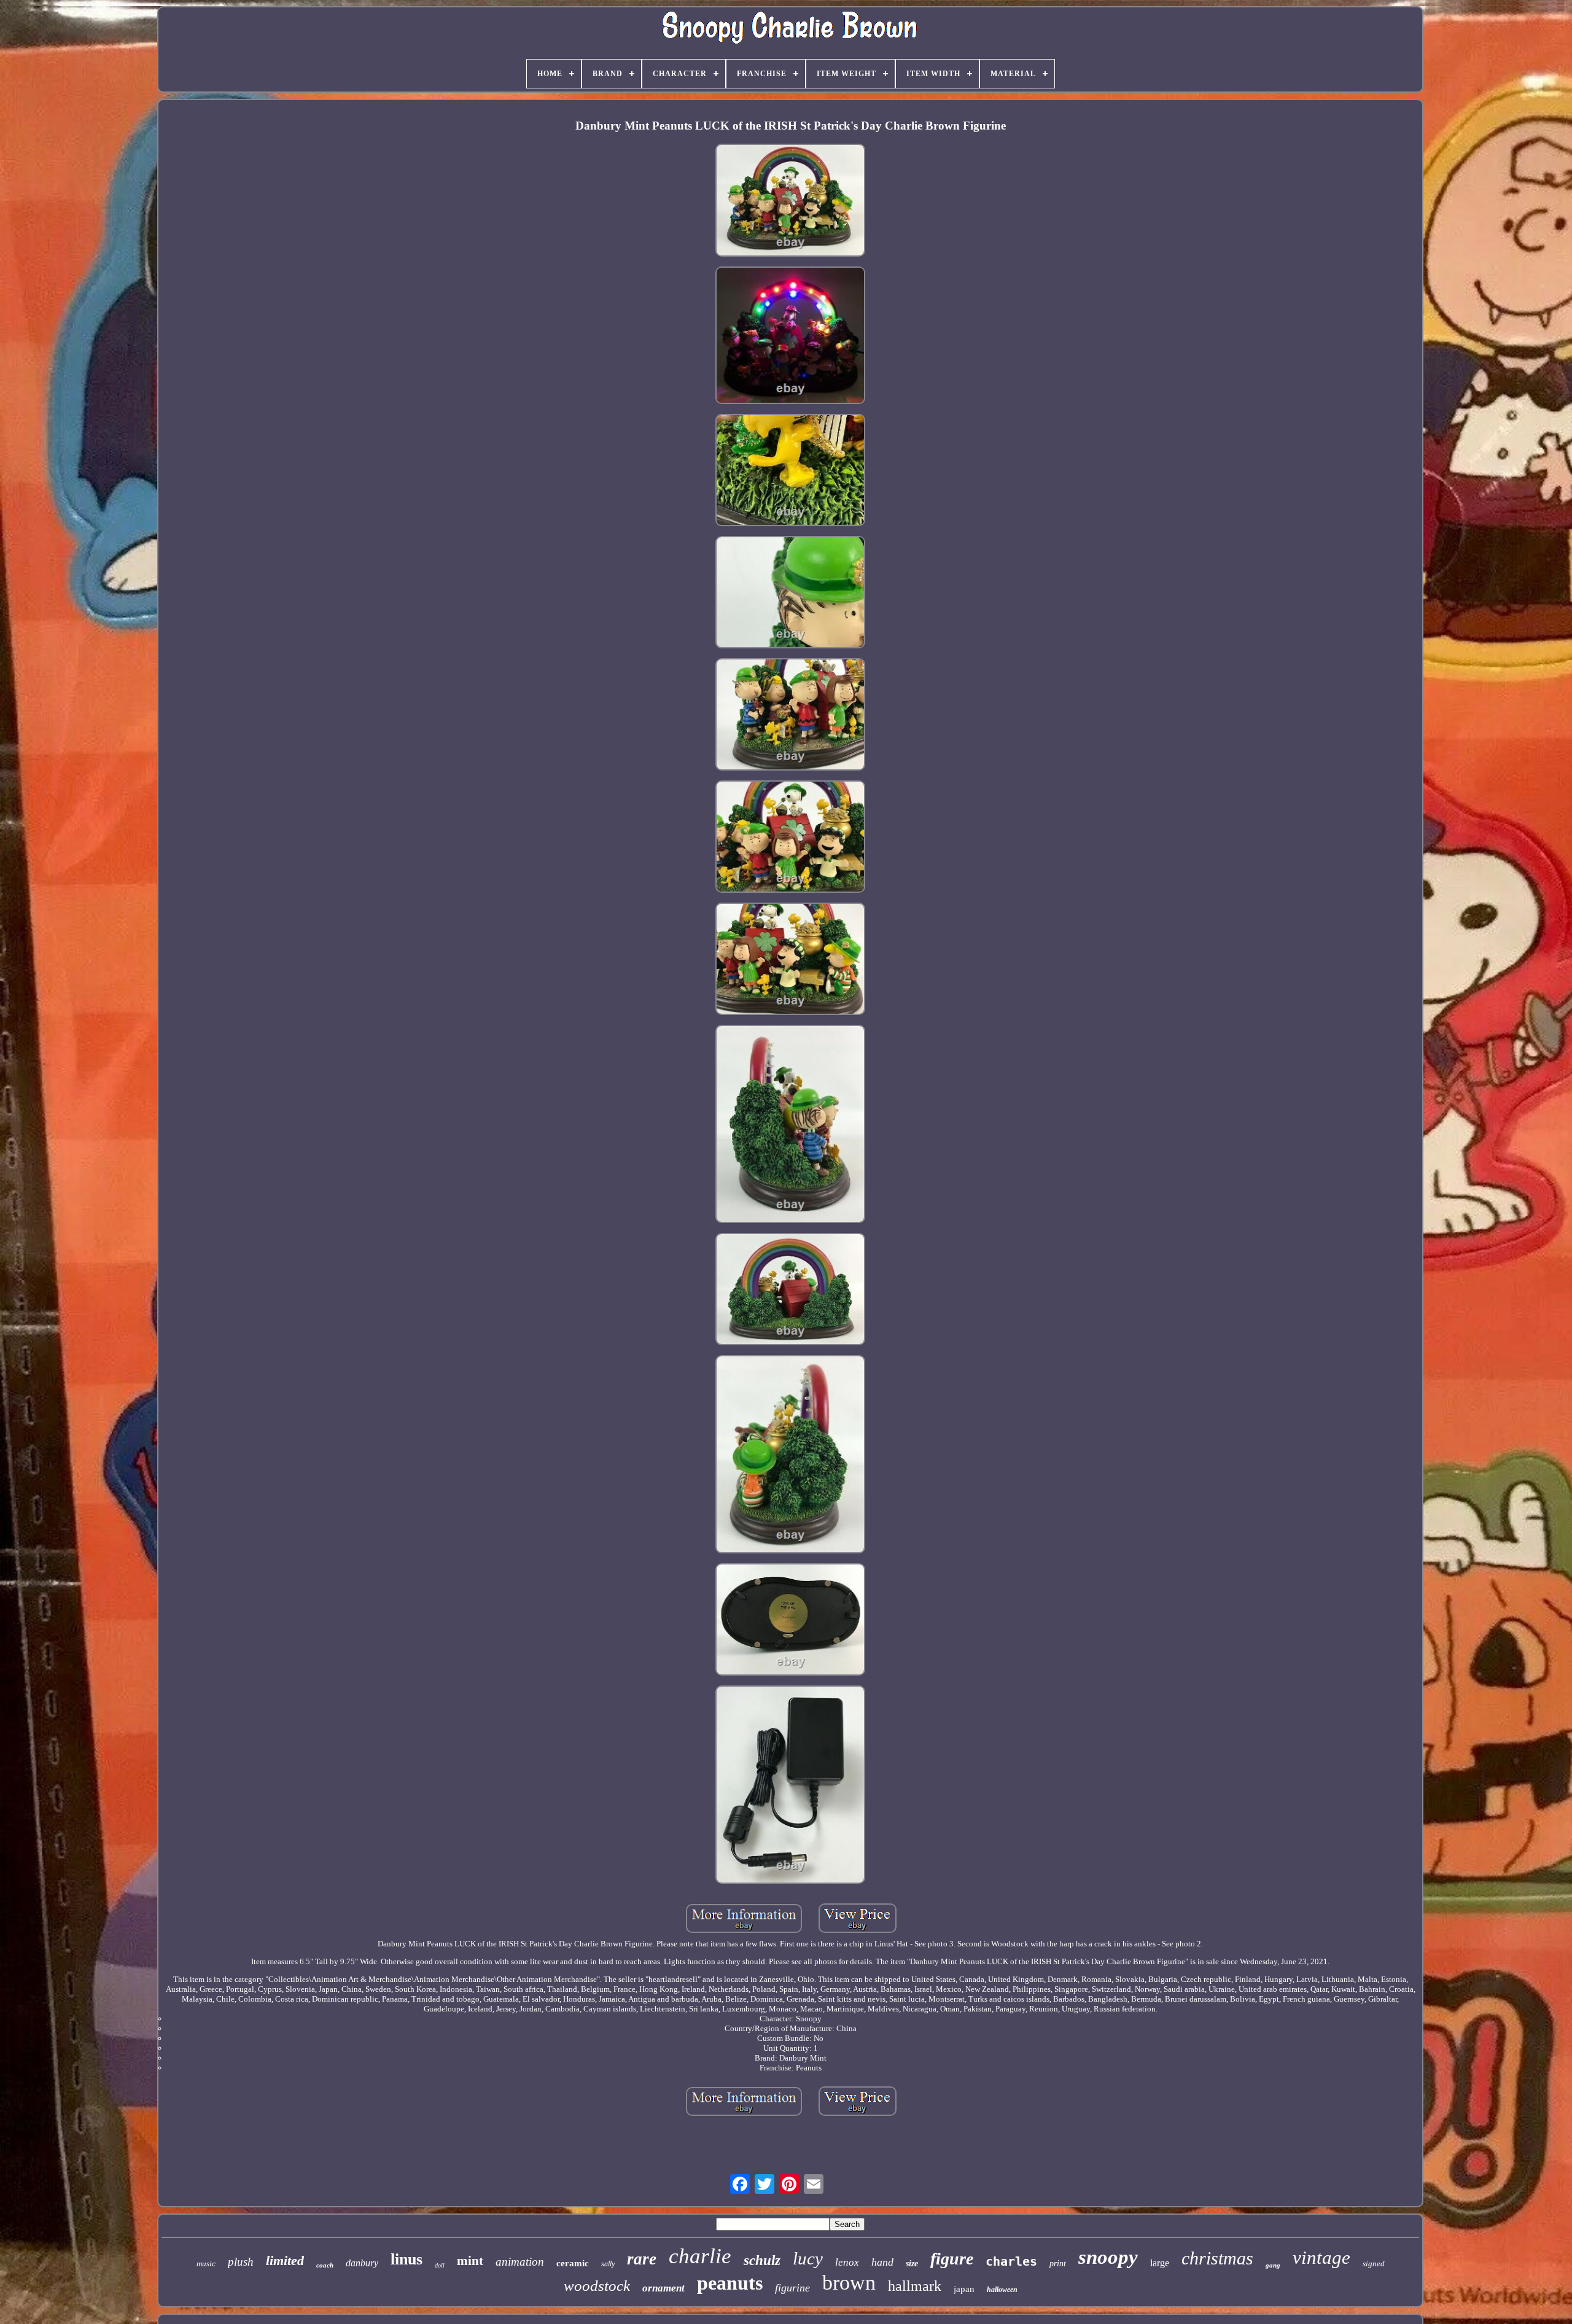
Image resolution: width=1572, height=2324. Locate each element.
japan (964, 2289)
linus (407, 2259)
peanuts (730, 2283)
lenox (847, 2262)
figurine (792, 2288)
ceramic (573, 2263)
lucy (808, 2258)
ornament (663, 2288)
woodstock (597, 2286)
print (1058, 2264)
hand (882, 2262)
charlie (700, 2256)
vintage (1321, 2257)
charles (1011, 2261)
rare (642, 2259)
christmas (1217, 2258)
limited (285, 2260)
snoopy (1108, 2257)
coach (325, 2265)
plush (241, 2262)
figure (952, 2259)
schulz (762, 2260)
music (206, 2264)
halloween (1002, 2290)
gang (1273, 2265)
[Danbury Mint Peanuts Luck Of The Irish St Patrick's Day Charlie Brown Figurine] (790, 201)
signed (1374, 2264)
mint (470, 2261)
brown (849, 2283)
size (912, 2264)
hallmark (915, 2286)
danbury (362, 2263)
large (1160, 2263)
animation (520, 2262)
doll (440, 2265)
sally (608, 2264)
